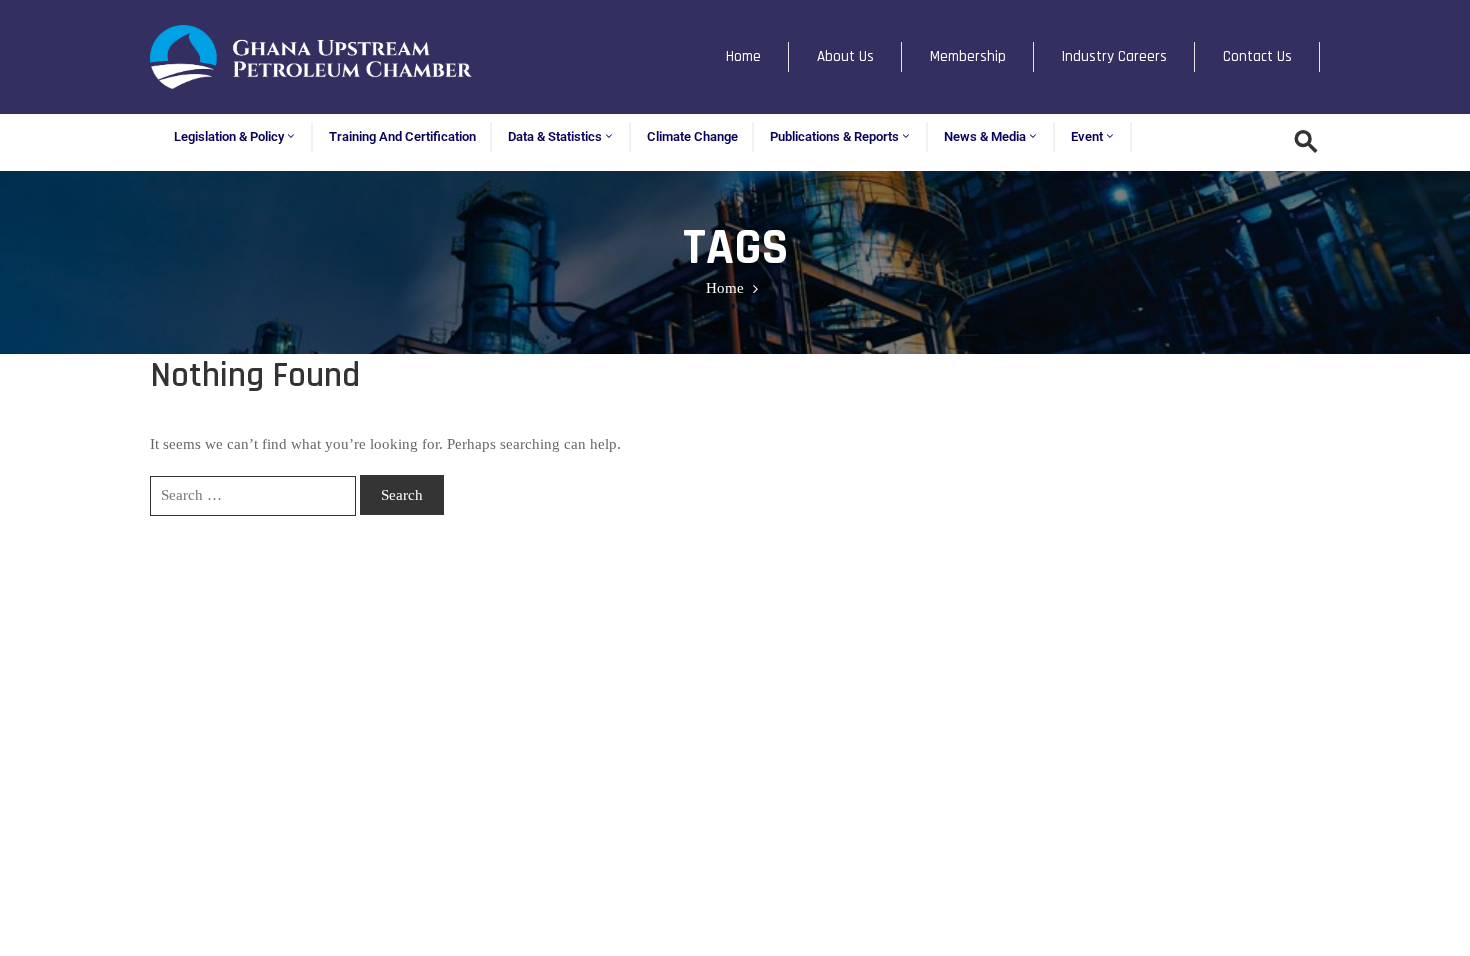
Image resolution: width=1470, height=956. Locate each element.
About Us (845, 56)
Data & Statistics (555, 136)
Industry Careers (1114, 56)
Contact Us (1257, 56)
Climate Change (692, 136)
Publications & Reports (834, 136)
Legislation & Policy (229, 136)
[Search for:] (253, 496)
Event (1087, 136)
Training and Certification (402, 136)
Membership (968, 56)
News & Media (985, 136)
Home (743, 56)
